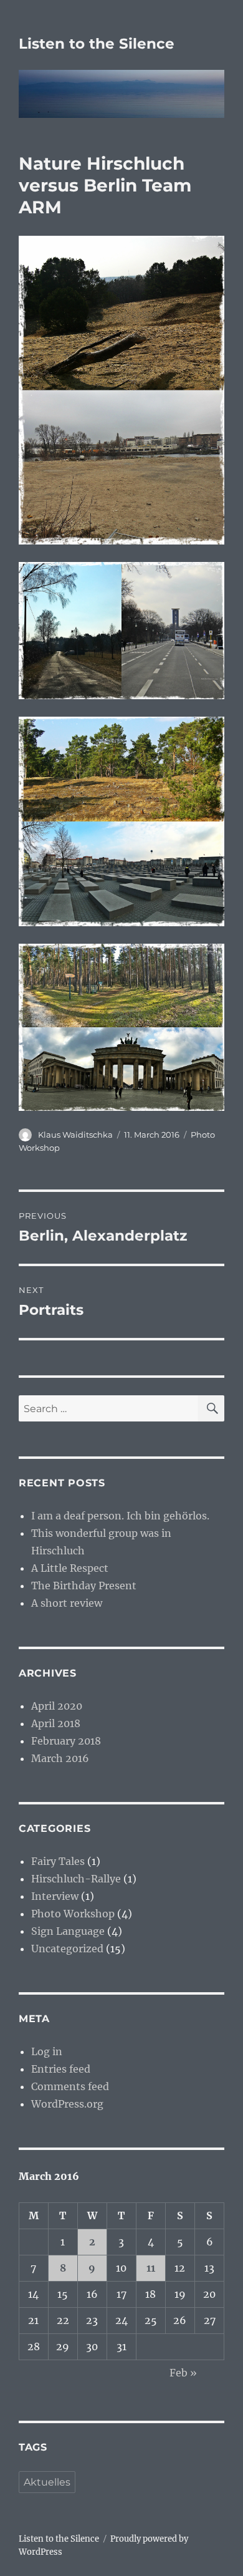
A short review (67, 1603)
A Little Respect (70, 1568)
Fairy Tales (58, 1861)
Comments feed (70, 2086)
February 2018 (66, 1741)
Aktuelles (47, 2482)
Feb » (183, 2373)
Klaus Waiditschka (75, 1135)
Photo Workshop (73, 1914)
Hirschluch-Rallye (76, 1879)
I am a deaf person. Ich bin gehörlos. (120, 1516)
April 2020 (57, 1706)
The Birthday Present (84, 1586)
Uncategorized (67, 1949)
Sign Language (68, 1931)
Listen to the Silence (97, 44)
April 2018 (56, 1723)
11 (151, 2268)
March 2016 (60, 1758)
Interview (55, 1896)
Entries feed (61, 2069)
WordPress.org (67, 2104)
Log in (47, 2051)
